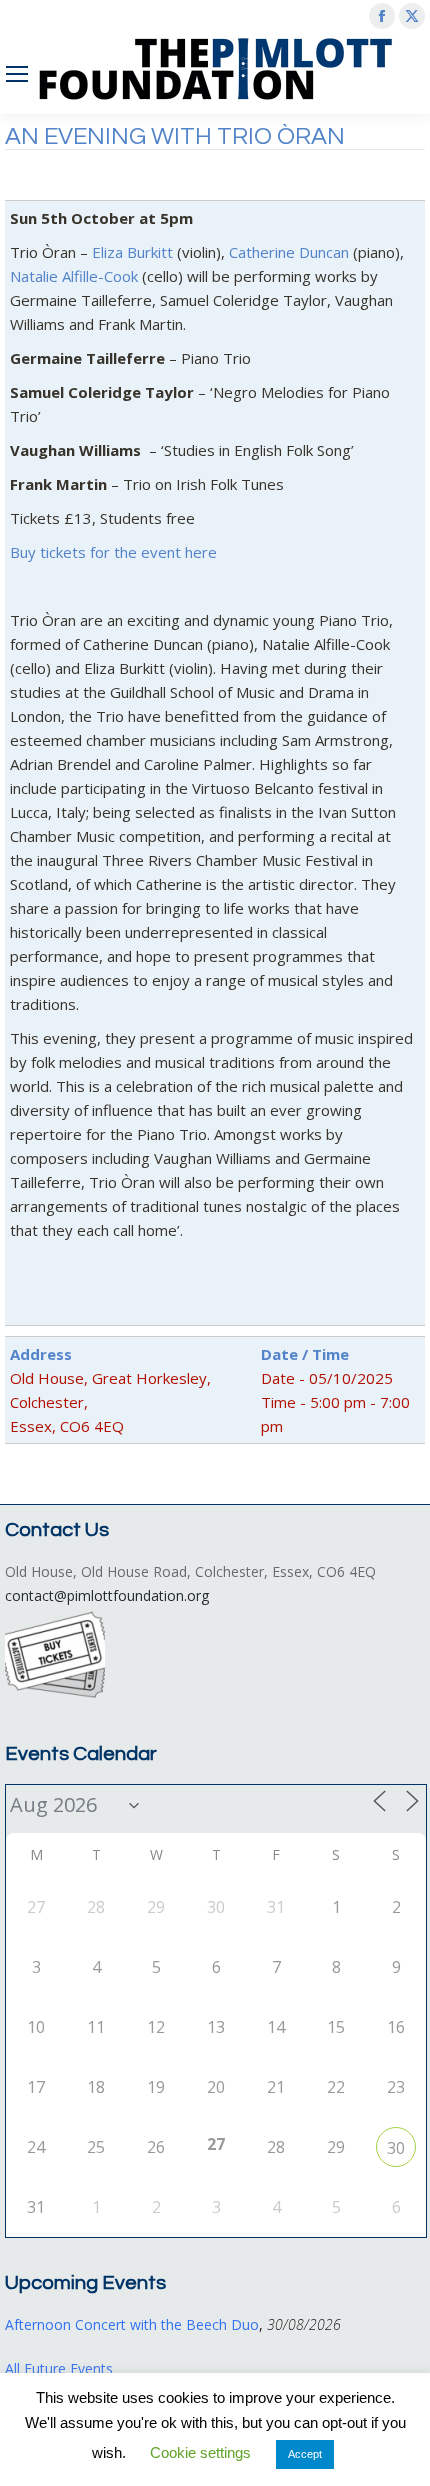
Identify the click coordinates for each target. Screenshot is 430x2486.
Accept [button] (305, 2454)
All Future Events (59, 2368)
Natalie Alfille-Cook (74, 276)
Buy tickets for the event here (113, 552)
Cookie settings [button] (200, 2452)
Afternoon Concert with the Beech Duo (132, 2324)
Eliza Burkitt (132, 252)
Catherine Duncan (289, 252)
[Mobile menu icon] (17, 74)
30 (396, 2148)
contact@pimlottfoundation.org (107, 1595)
